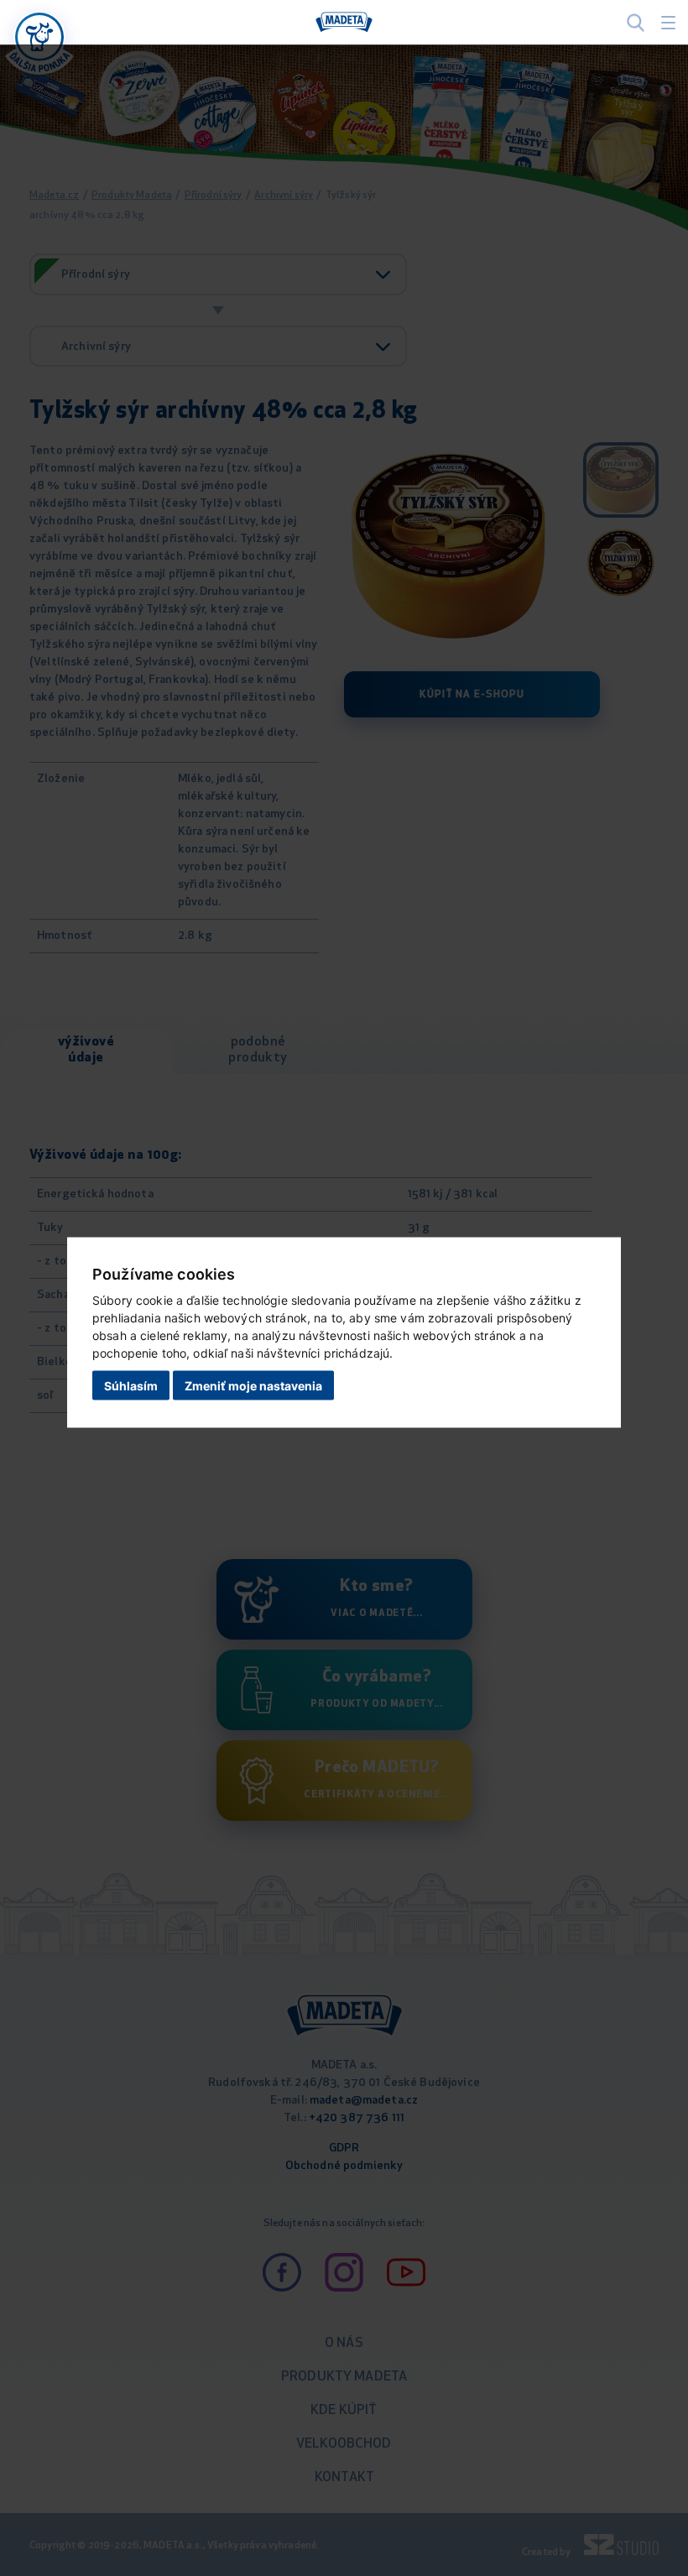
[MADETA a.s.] (344, 23)
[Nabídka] (39, 37)
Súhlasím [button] (131, 1385)
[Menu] (668, 23)
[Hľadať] (636, 22)
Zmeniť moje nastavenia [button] (253, 1385)
